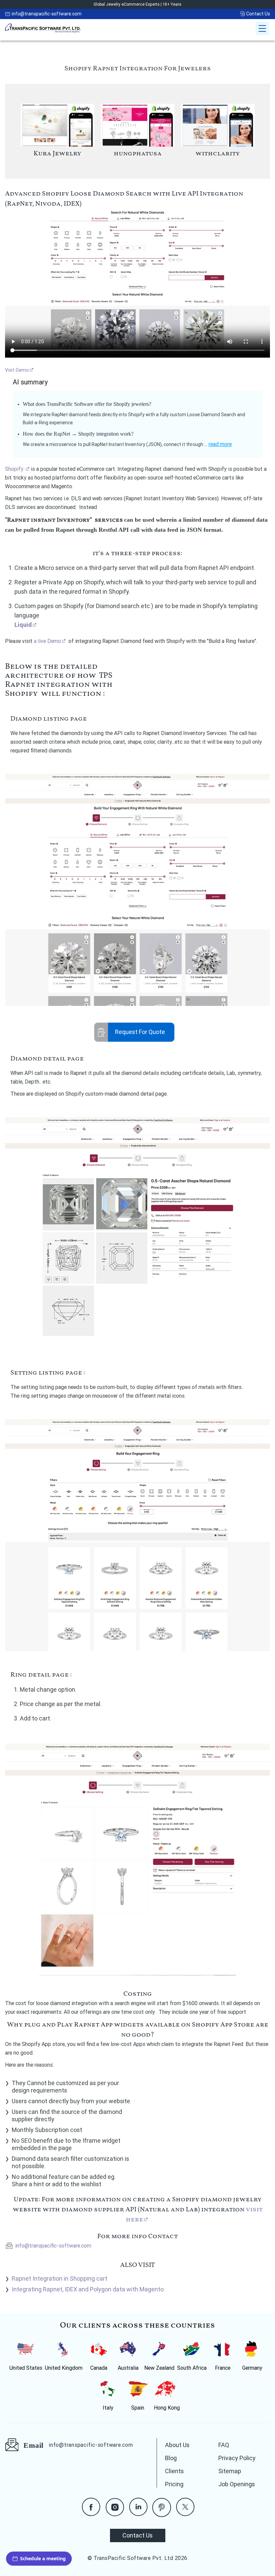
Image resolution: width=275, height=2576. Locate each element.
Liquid (23, 625)
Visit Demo (17, 370)
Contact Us (258, 14)
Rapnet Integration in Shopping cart (60, 2278)
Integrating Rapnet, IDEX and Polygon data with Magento (88, 2289)
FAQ (224, 2445)
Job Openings (237, 2484)
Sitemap (230, 2471)
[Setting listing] (137, 1535)
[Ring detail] (137, 1860)
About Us (177, 2445)
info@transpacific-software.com (47, 14)
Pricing (174, 2484)
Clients (174, 2471)
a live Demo (47, 641)
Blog (171, 2458)
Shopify (15, 469)
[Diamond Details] (137, 1233)
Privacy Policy (237, 2458)
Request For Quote (140, 1032)
